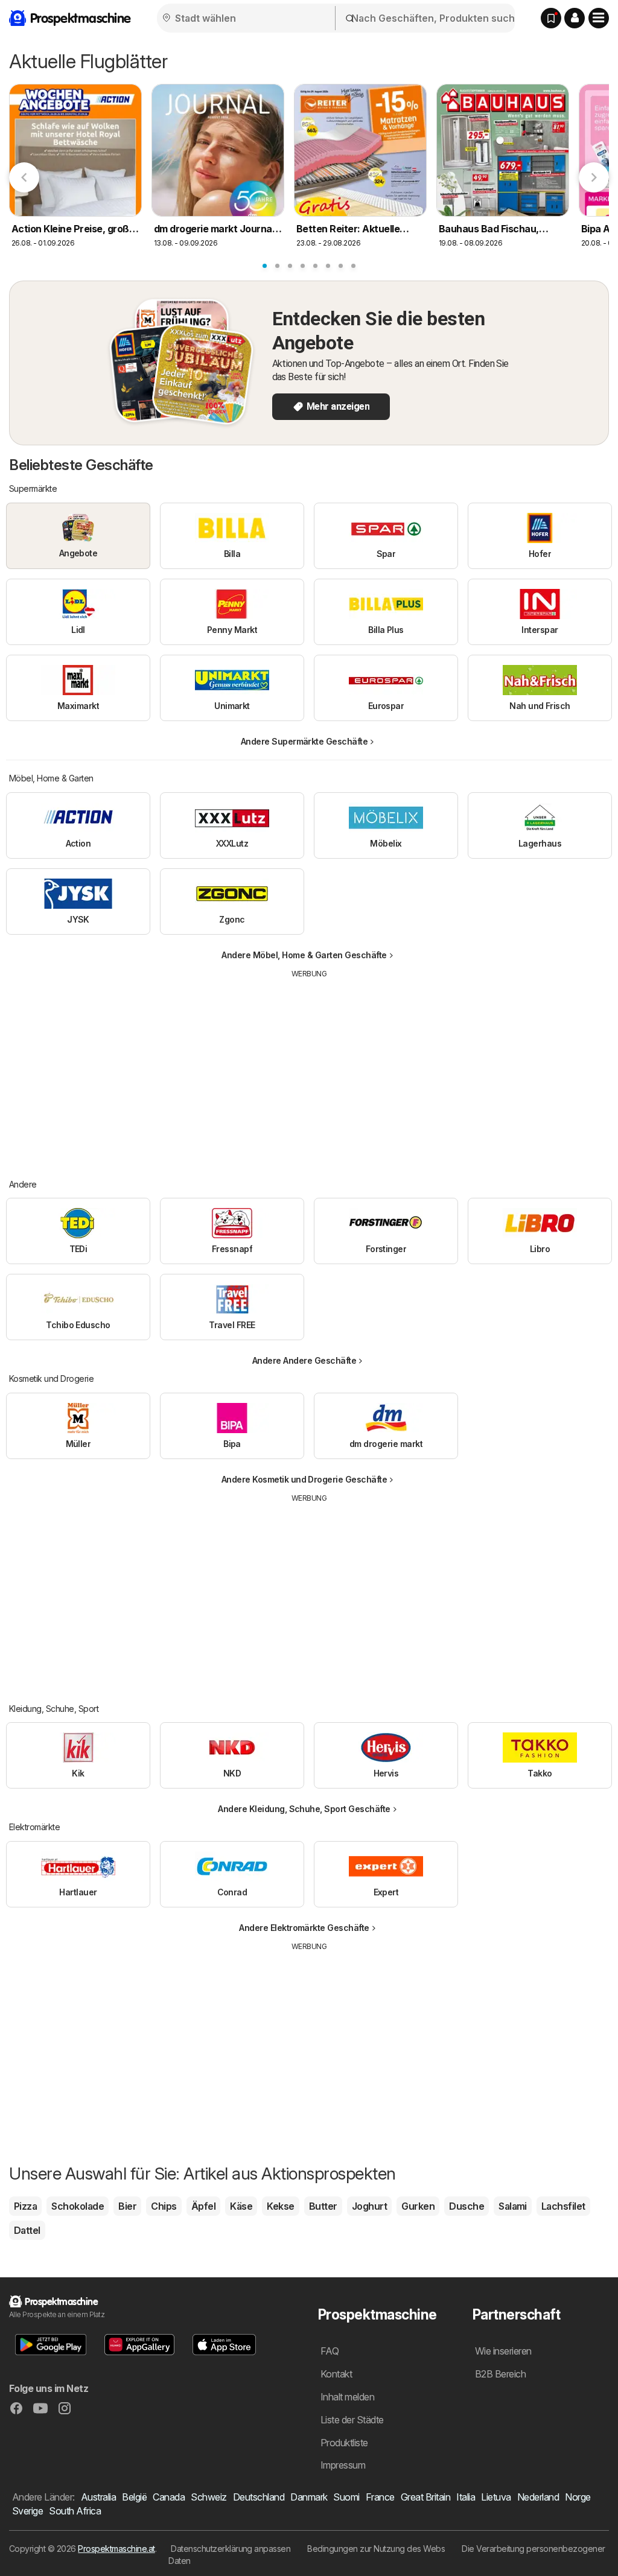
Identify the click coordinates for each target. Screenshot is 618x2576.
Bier (127, 2206)
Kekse (280, 2206)
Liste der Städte (352, 2420)
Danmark (309, 2497)
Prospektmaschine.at (116, 2549)
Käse (241, 2206)
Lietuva (496, 2497)
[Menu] (599, 18)
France (380, 2497)
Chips (164, 2206)
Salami (513, 2206)
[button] (575, 18)
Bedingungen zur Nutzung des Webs (376, 2549)
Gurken (418, 2206)
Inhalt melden (347, 2397)
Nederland (538, 2497)
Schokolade (78, 2206)
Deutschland (259, 2497)
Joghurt (369, 2206)
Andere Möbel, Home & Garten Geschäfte (304, 955)
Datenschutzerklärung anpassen (231, 2549)
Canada (169, 2497)
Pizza (25, 2206)
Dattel (27, 2230)
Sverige (27, 2511)
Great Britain (425, 2497)
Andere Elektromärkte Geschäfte (304, 1928)
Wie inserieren (503, 2351)
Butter (323, 2206)
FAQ (330, 2351)
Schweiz (209, 2497)
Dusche (467, 2206)
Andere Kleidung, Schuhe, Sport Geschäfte (304, 1809)
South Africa (75, 2511)
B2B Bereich (500, 2374)
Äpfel (203, 2206)
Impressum (343, 2465)
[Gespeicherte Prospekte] (551, 18)
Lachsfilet (563, 2206)
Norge (578, 2497)
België (134, 2497)
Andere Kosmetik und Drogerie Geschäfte (304, 1479)
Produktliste (344, 2443)
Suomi (346, 2497)
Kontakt (336, 2374)
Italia (466, 2497)
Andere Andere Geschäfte (304, 1360)
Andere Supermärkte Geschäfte (304, 741)
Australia (98, 2497)
